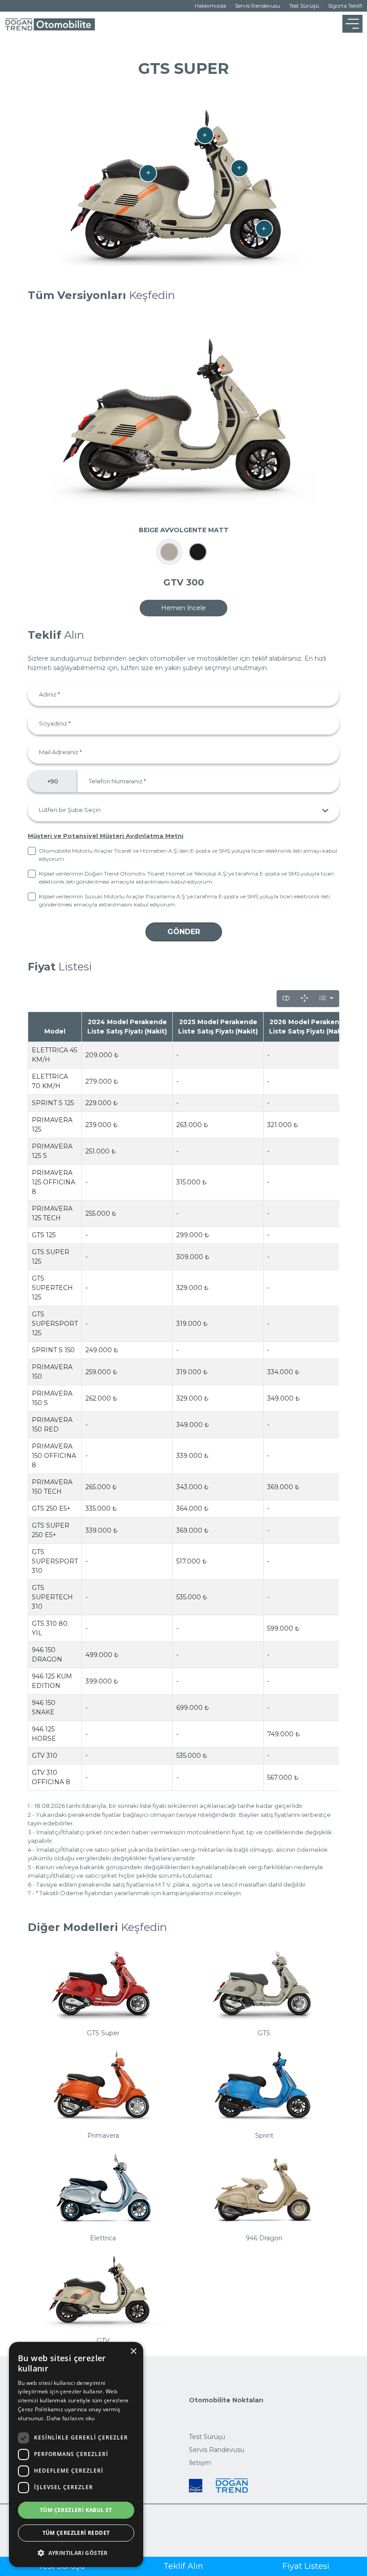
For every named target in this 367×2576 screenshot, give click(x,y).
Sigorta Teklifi (345, 6)
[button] (76, 2553)
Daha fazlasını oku (70, 2418)
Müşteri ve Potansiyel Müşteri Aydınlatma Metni (106, 836)
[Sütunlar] (326, 999)
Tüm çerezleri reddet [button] (76, 2533)
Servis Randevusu (258, 6)
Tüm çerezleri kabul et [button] (76, 2510)
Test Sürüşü (304, 6)
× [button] (133, 2352)
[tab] (169, 552)
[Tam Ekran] (304, 999)
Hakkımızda (210, 6)
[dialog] (76, 2454)
